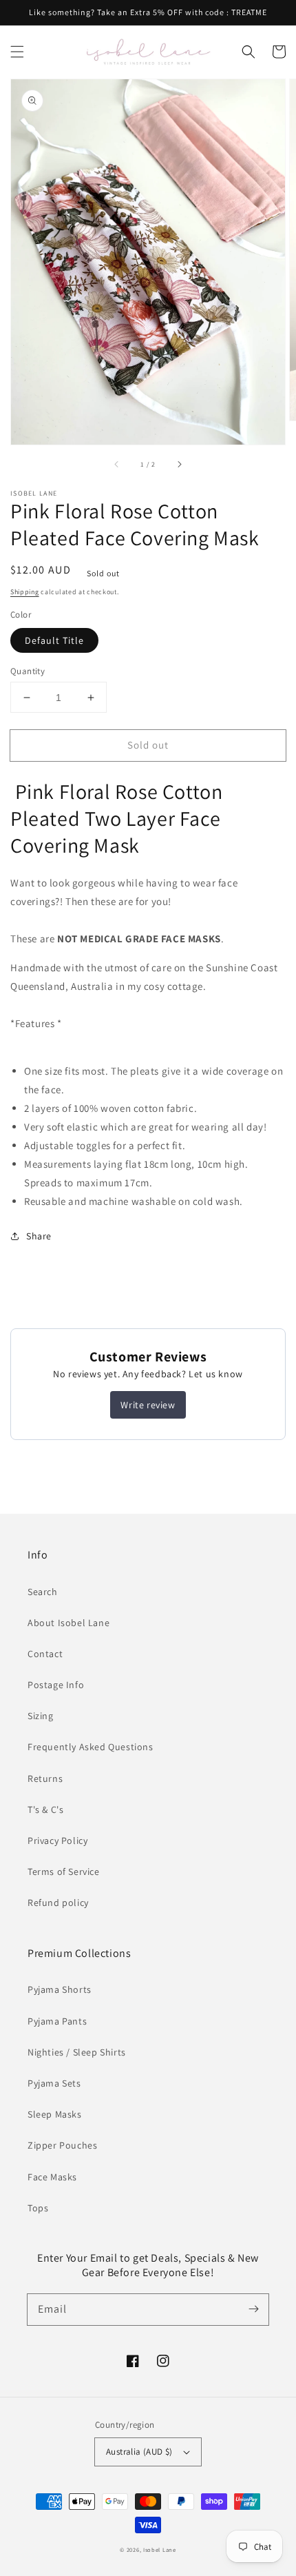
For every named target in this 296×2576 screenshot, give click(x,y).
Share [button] (39, 1236)
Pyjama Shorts (60, 1989)
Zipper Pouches (62, 2145)
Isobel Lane (160, 2549)
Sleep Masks (55, 2114)
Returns (45, 1778)
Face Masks (52, 2177)
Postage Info (56, 1685)
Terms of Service (64, 1872)
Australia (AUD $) (139, 2452)
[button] (17, 52)
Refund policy (58, 1903)
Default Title (54, 640)
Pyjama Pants (57, 2021)
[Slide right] (179, 464)
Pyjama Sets (54, 2083)
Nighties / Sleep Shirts (77, 2052)
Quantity (28, 671)
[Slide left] (117, 464)
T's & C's (45, 1809)
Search (43, 1592)
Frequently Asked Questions (91, 1747)
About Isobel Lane (68, 1623)
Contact (45, 1654)
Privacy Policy (57, 1840)
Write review (148, 1405)
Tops (38, 2208)
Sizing (41, 1716)
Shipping (25, 592)
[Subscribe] (253, 2309)
